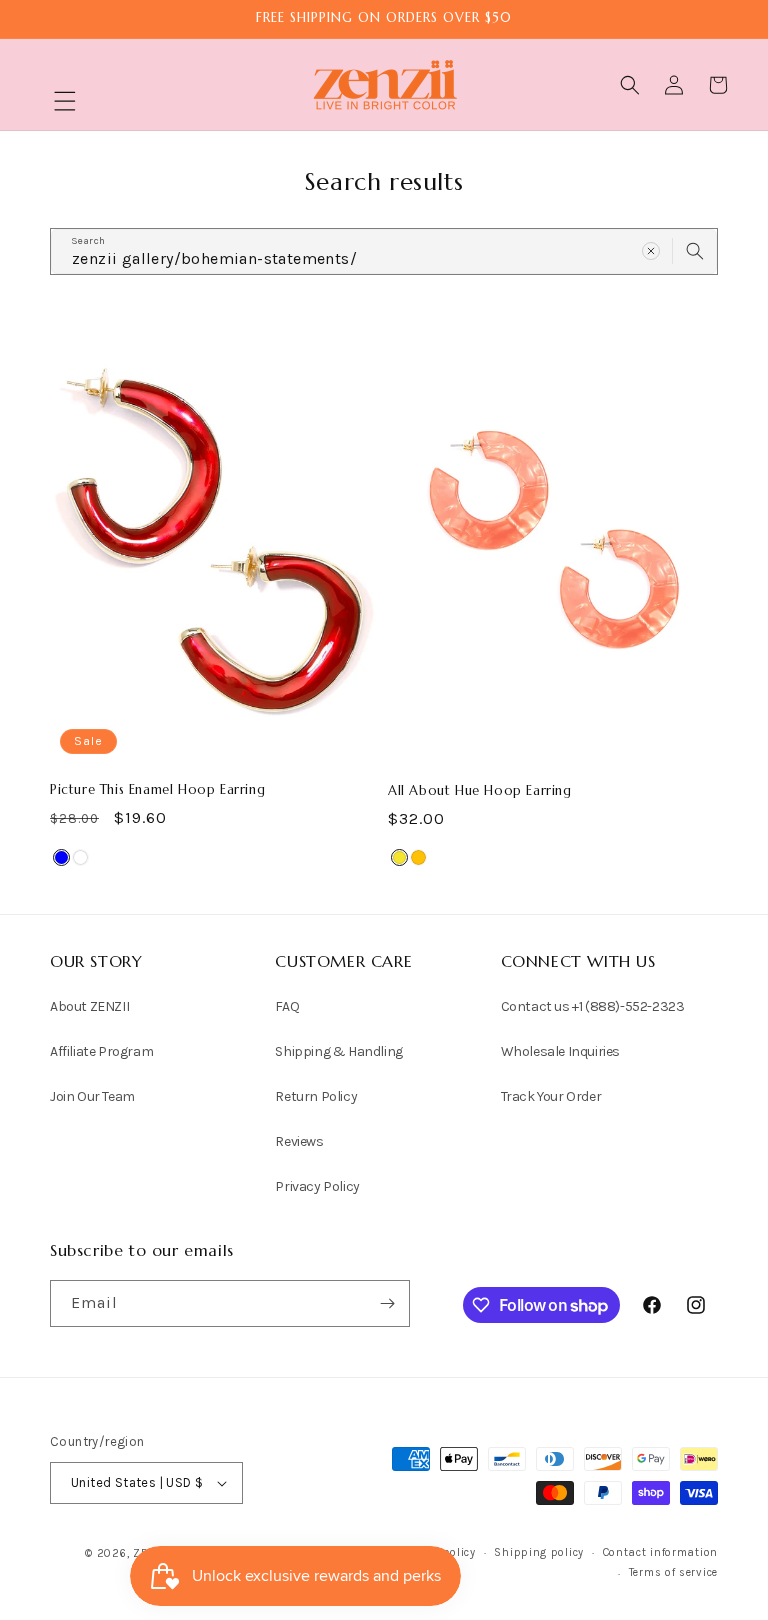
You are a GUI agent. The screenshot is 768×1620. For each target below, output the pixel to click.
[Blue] (61, 857)
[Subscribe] (387, 1303)
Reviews (299, 1141)
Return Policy (316, 1096)
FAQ (287, 1006)
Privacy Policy (317, 1186)
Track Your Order (551, 1096)
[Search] (695, 251)
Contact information (660, 1552)
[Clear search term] (651, 251)
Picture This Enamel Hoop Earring (157, 790)
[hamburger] (65, 103)
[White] (80, 857)
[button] (65, 101)
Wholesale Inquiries (560, 1051)
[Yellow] (399, 857)
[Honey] (418, 857)
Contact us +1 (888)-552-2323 (593, 1006)
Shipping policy (539, 1552)
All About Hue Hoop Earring (480, 791)
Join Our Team (92, 1096)
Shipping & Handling (338, 1051)
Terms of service (673, 1572)
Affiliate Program (101, 1051)
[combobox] (384, 251)
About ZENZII (89, 1006)
